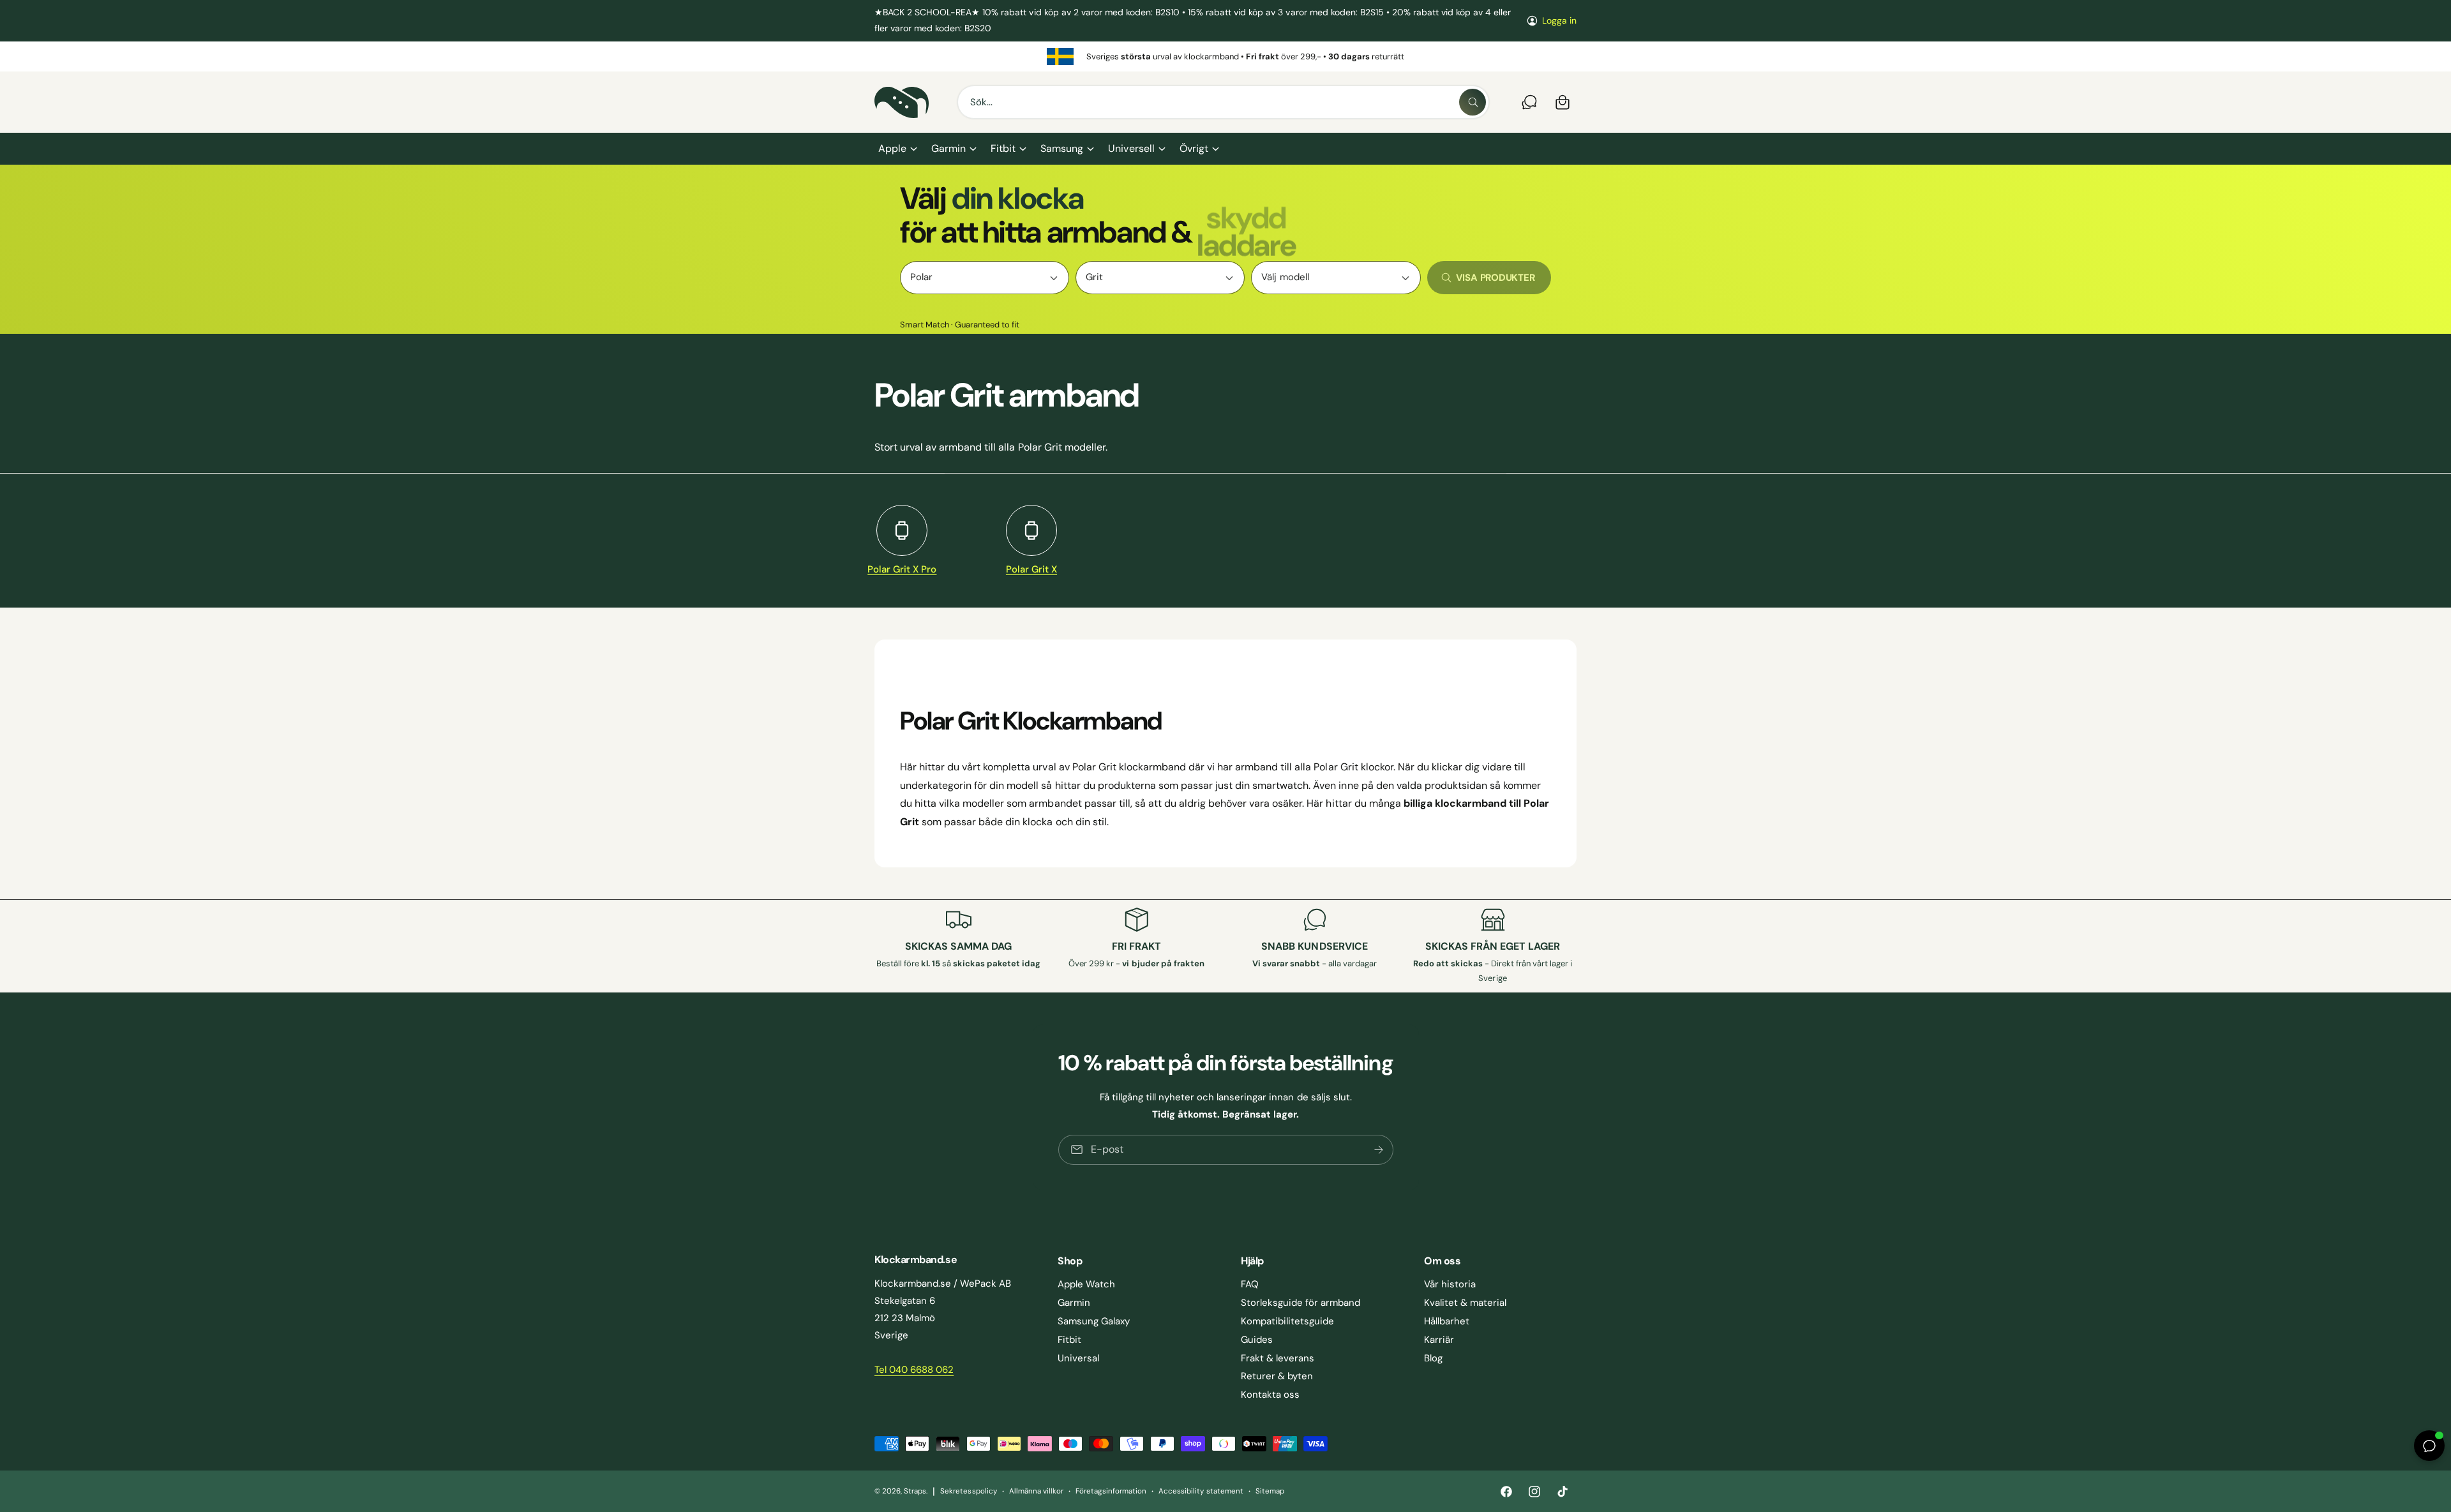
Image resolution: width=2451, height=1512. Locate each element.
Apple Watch (1086, 1284)
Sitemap (1270, 1491)
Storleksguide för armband (1300, 1303)
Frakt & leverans (1278, 1358)
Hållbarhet (1447, 1321)
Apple (892, 148)
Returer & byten (1277, 1376)
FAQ (1250, 1284)
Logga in (1559, 20)
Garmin (948, 148)
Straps (915, 1491)
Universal (1078, 1358)
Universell (1131, 148)
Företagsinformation (1111, 1491)
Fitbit (1003, 148)
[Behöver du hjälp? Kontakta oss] (1529, 102)
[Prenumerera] (1378, 1149)
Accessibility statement (1201, 1491)
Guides (1257, 1340)
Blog (1433, 1358)
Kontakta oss (1270, 1395)
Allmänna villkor (1036, 1491)
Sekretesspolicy (968, 1491)
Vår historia (1450, 1284)
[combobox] (1223, 102)
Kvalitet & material (1465, 1303)
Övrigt (1194, 148)
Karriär (1439, 1340)
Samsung (1062, 148)
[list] (1225, 56)
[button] (897, 149)
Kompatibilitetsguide (1287, 1321)
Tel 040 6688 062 (914, 1370)
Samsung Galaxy (1094, 1321)
